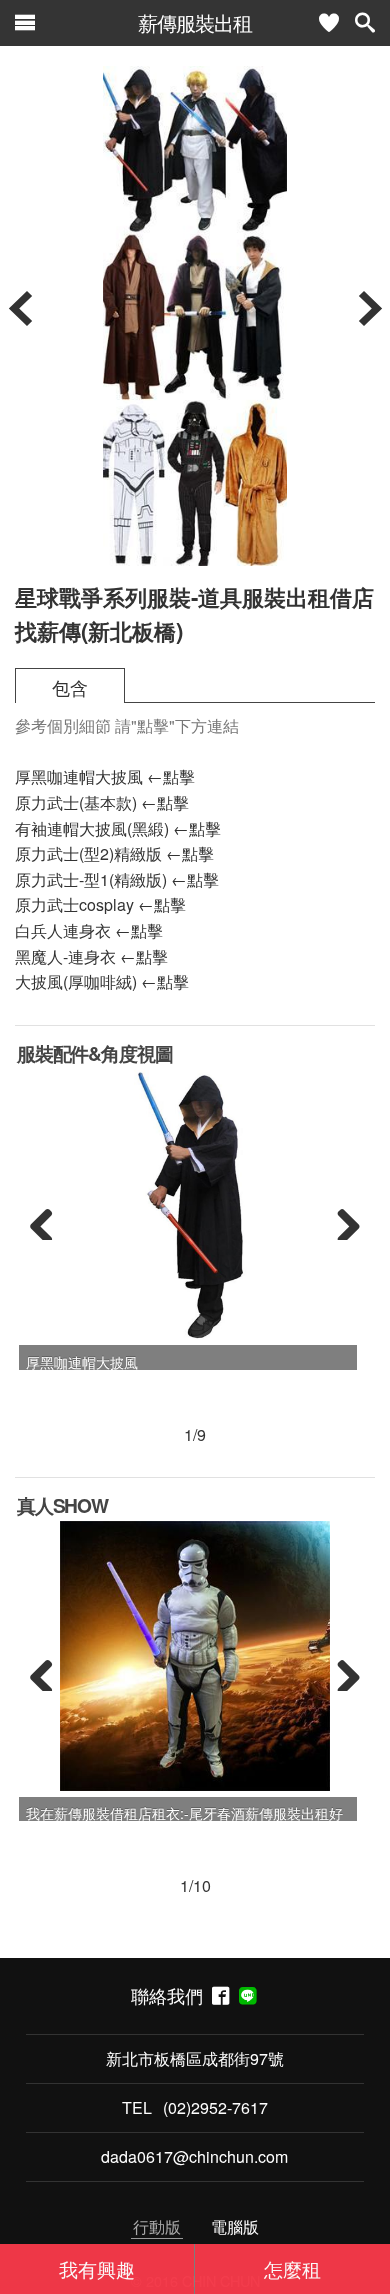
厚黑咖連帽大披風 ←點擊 (105, 776)
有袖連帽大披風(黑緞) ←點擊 (118, 828)
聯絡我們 (171, 1995)
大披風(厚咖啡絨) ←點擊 (102, 981)
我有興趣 (97, 2268)
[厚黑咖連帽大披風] (195, 1205)
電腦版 (235, 2226)
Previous (49, 1220)
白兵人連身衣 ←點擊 (89, 930)
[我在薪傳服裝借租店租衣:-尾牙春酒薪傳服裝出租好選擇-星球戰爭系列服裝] (195, 1656)
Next (341, 1220)
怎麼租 (292, 2268)
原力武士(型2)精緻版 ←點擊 (114, 853)
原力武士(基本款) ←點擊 (102, 802)
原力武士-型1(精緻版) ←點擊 (117, 879)
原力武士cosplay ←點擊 (100, 904)
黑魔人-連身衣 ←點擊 (91, 956)
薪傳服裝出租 (195, 22)
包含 (70, 687)
